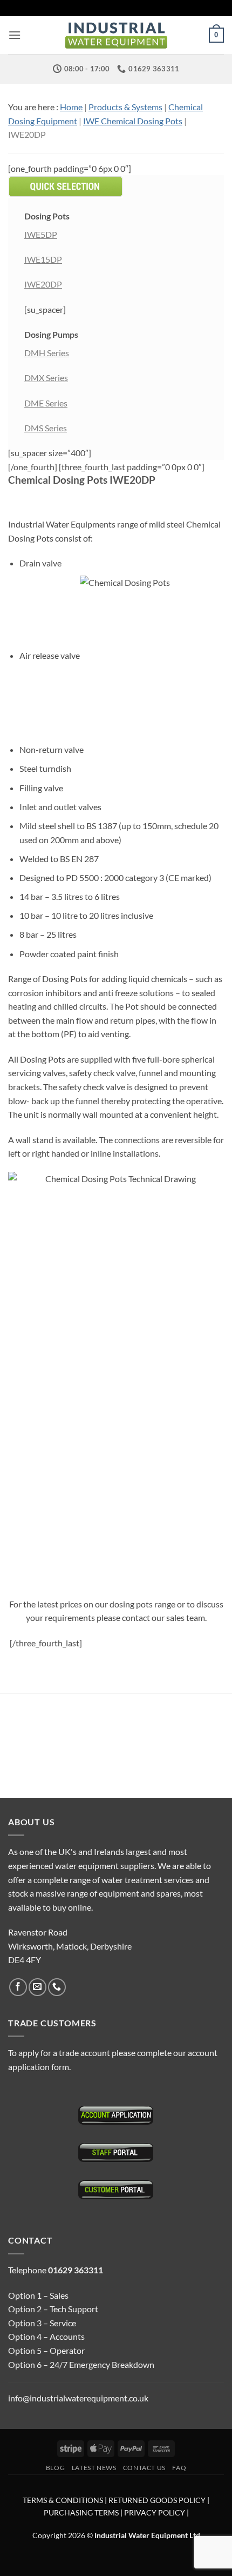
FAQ (179, 2468)
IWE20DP (43, 284)
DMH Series (47, 353)
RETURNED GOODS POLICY (157, 2500)
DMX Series (46, 378)
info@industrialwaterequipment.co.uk (78, 2398)
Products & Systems (125, 107)
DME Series (46, 403)
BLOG (55, 2468)
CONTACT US (144, 2468)
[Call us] (57, 1987)
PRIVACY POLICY (155, 2512)
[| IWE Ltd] (116, 35)
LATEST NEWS (94, 2468)
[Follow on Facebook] (18, 1987)
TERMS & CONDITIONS (63, 2500)
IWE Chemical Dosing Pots (133, 121)
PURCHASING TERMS (82, 2512)
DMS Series (46, 428)
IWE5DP (41, 234)
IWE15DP (43, 259)
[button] (15, 35)
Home (71, 107)
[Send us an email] (37, 1987)
